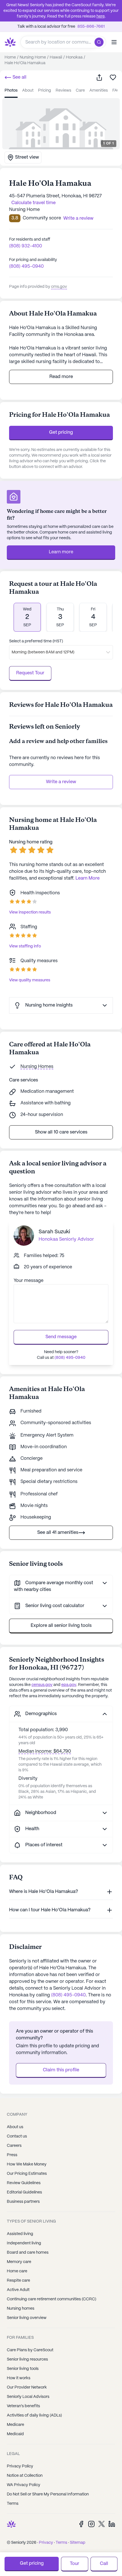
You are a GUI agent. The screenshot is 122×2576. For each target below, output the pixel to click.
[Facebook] (81, 2524)
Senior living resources (27, 2359)
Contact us (17, 2136)
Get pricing (61, 432)
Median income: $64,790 (45, 1751)
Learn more (61, 552)
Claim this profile (61, 2070)
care (80, 90)
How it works (19, 2378)
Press (12, 2155)
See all (19, 77)
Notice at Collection (25, 2476)
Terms (13, 2504)
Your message (29, 1281)
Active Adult (18, 2290)
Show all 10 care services (61, 1132)
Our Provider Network (27, 2387)
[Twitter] (102, 2524)
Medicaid (15, 2434)
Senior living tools (23, 2369)
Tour (74, 2564)
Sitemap (78, 2543)
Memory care (19, 2262)
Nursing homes (21, 2309)
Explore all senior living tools (61, 1626)
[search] (100, 42)
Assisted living (20, 2234)
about (28, 90)
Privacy (46, 2543)
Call (104, 2564)
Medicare (15, 2425)
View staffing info (25, 946)
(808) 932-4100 (26, 246)
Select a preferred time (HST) (36, 641)
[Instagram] (91, 2524)
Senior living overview (27, 2318)
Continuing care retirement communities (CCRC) (51, 2299)
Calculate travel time (33, 203)
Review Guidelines (24, 2183)
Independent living (24, 2243)
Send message (61, 1337)
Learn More (88, 878)
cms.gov (59, 287)
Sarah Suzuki (54, 1232)
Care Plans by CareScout (30, 2350)
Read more (61, 377)
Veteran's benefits (23, 2406)
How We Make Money (27, 2164)
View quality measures (30, 980)
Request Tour (30, 673)
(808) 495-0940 (26, 266)
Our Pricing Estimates (27, 2174)
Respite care (18, 2281)
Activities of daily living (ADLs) (34, 2415)
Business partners (23, 2202)
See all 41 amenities (58, 1533)
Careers (14, 2146)
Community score (42, 218)
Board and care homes (28, 2253)
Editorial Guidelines (24, 2192)
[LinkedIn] (112, 2524)
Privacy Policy (20, 2466)
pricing (45, 90)
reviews (63, 90)
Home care (17, 2271)
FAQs (117, 90)
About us (15, 2127)
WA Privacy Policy (24, 2485)
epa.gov (69, 1685)
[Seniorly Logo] (10, 42)
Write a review (61, 782)
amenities (99, 90)
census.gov (42, 1685)
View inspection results (30, 912)
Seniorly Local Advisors (28, 2397)
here (101, 16)
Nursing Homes (37, 1067)
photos (11, 90)
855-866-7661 (91, 27)
